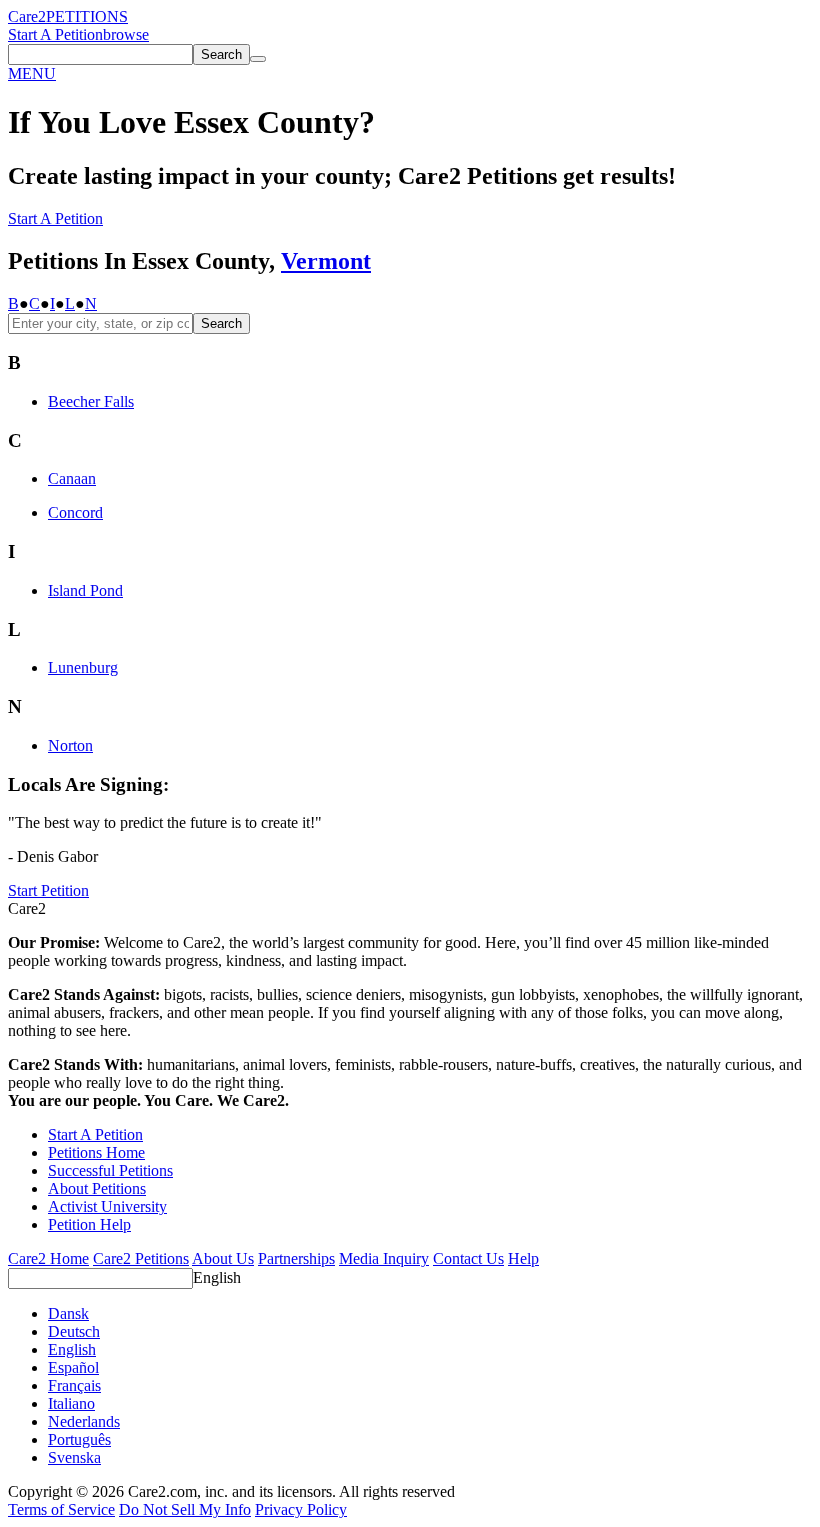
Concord (75, 512)
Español (73, 1367)
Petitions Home (96, 1152)
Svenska (74, 1457)
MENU (32, 73)
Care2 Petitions (141, 1258)
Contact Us (468, 1258)
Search (221, 323)
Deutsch (74, 1331)
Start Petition (48, 890)
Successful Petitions (110, 1170)
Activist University (107, 1206)
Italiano (71, 1403)
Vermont (326, 261)
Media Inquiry (384, 1258)
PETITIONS (87, 16)
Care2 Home (48, 1258)
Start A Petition (55, 34)
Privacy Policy (301, 1509)
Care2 (27, 16)
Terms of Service (61, 1509)
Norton (70, 745)
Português (79, 1439)
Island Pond (85, 590)
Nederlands (84, 1421)
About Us (223, 1258)
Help (523, 1258)
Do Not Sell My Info (185, 1509)
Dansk (68, 1313)
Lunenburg (83, 667)
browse (126, 34)
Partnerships (296, 1258)
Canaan (72, 478)
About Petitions (97, 1188)
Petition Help (89, 1224)
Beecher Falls (91, 401)
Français (74, 1385)
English (217, 1277)
